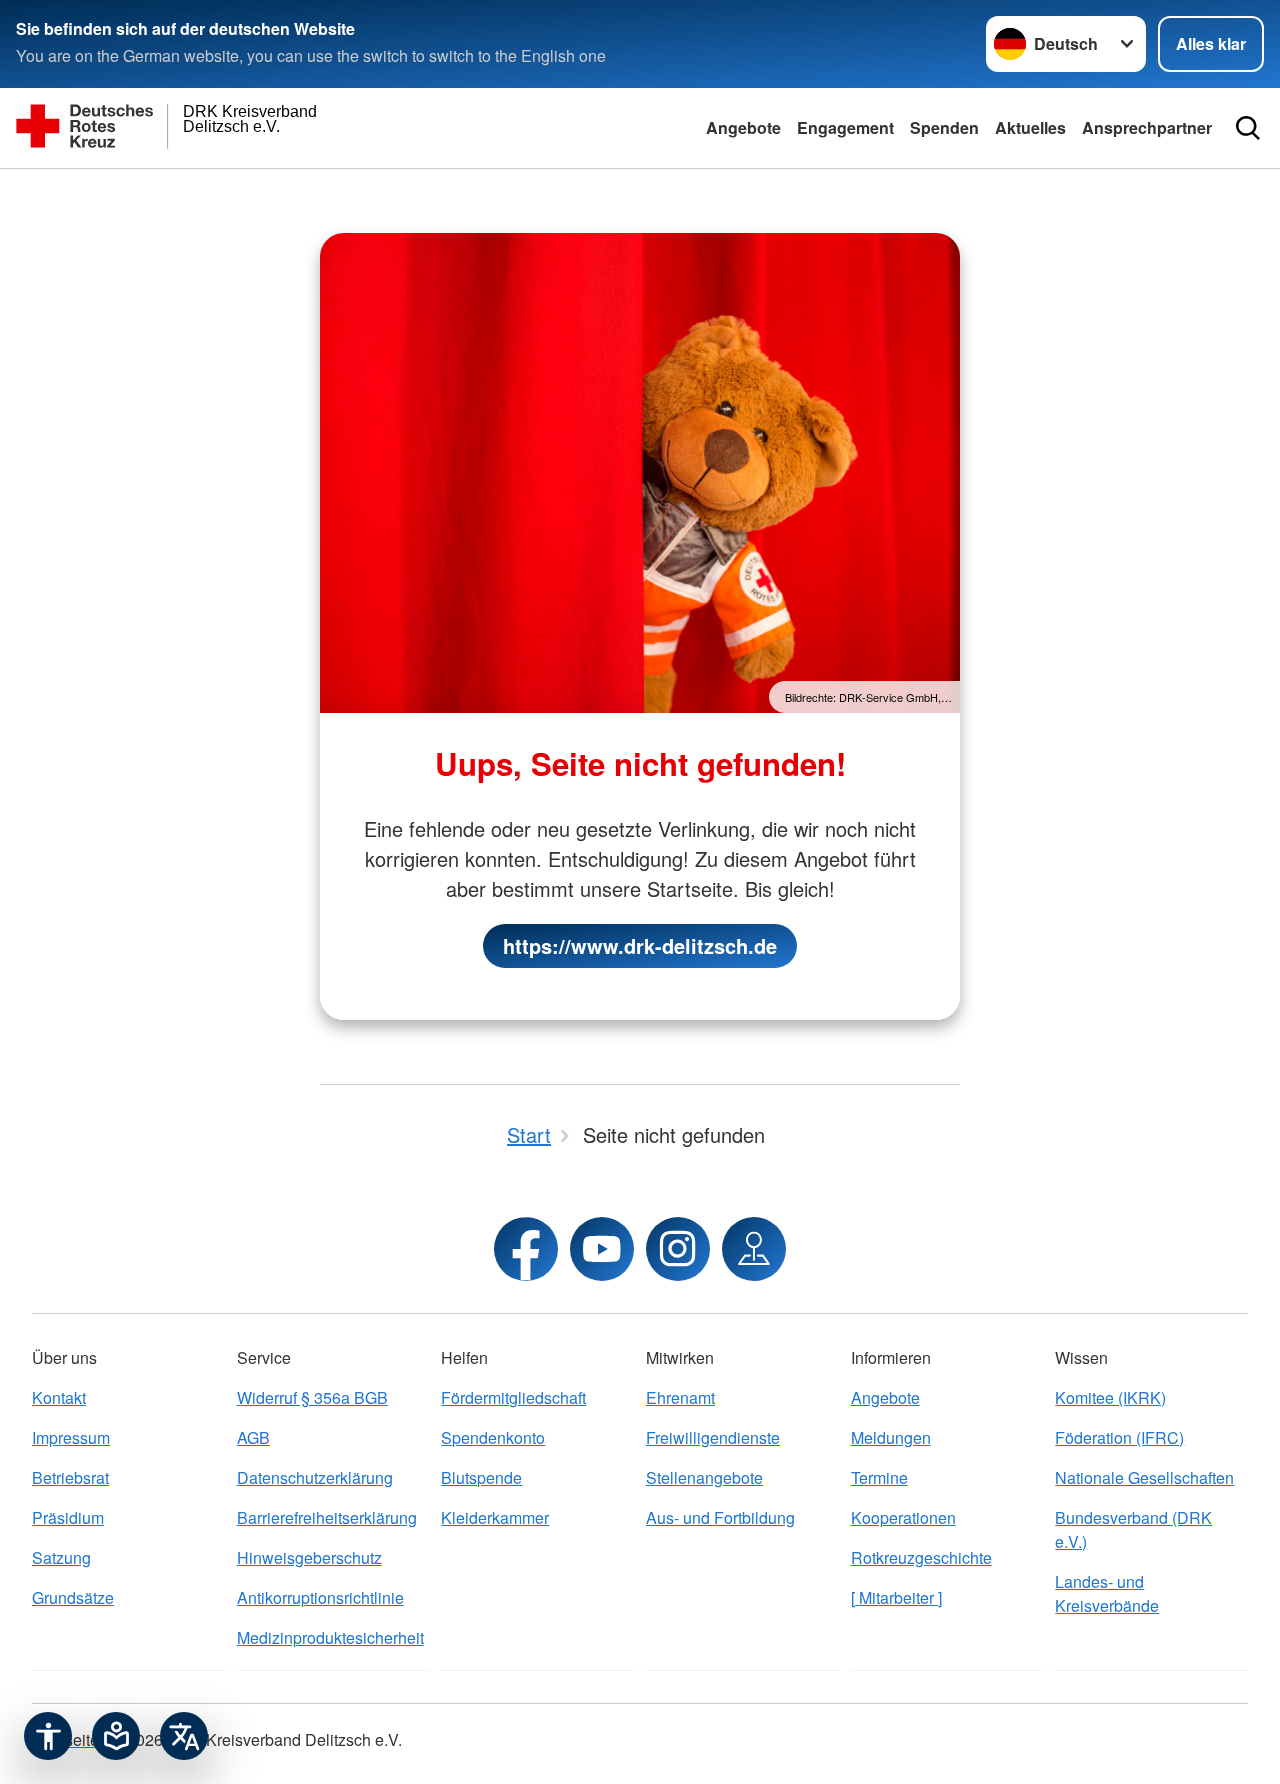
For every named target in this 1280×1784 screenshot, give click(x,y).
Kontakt (59, 1397)
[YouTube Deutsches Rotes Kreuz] (602, 1249)
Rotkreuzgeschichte (921, 1557)
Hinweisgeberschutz (309, 1557)
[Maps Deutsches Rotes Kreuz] (754, 1249)
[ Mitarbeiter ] (896, 1597)
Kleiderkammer (495, 1517)
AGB (253, 1437)
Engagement (845, 127)
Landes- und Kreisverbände (1107, 1593)
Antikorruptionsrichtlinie (320, 1597)
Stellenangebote (704, 1477)
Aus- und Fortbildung (720, 1517)
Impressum (71, 1437)
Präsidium (68, 1517)
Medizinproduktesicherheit (330, 1637)
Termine (879, 1477)
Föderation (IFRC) (1119, 1437)
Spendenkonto (493, 1437)
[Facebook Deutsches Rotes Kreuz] (526, 1249)
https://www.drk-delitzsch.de (640, 945)
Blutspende (481, 1477)
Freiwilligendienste (713, 1437)
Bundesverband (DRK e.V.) (1133, 1529)
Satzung (61, 1557)
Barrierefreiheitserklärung (327, 1517)
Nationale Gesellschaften (1144, 1477)
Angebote (743, 127)
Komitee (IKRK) (1110, 1397)
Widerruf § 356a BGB (312, 1397)
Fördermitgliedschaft (513, 1397)
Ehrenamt (680, 1397)
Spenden (944, 127)
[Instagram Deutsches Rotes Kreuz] (678, 1249)
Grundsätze (73, 1597)
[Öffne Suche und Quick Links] (1248, 128)
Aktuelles (1030, 127)
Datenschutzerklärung (315, 1477)
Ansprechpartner (1147, 127)
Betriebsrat (70, 1477)
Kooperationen (903, 1517)
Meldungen (891, 1437)
